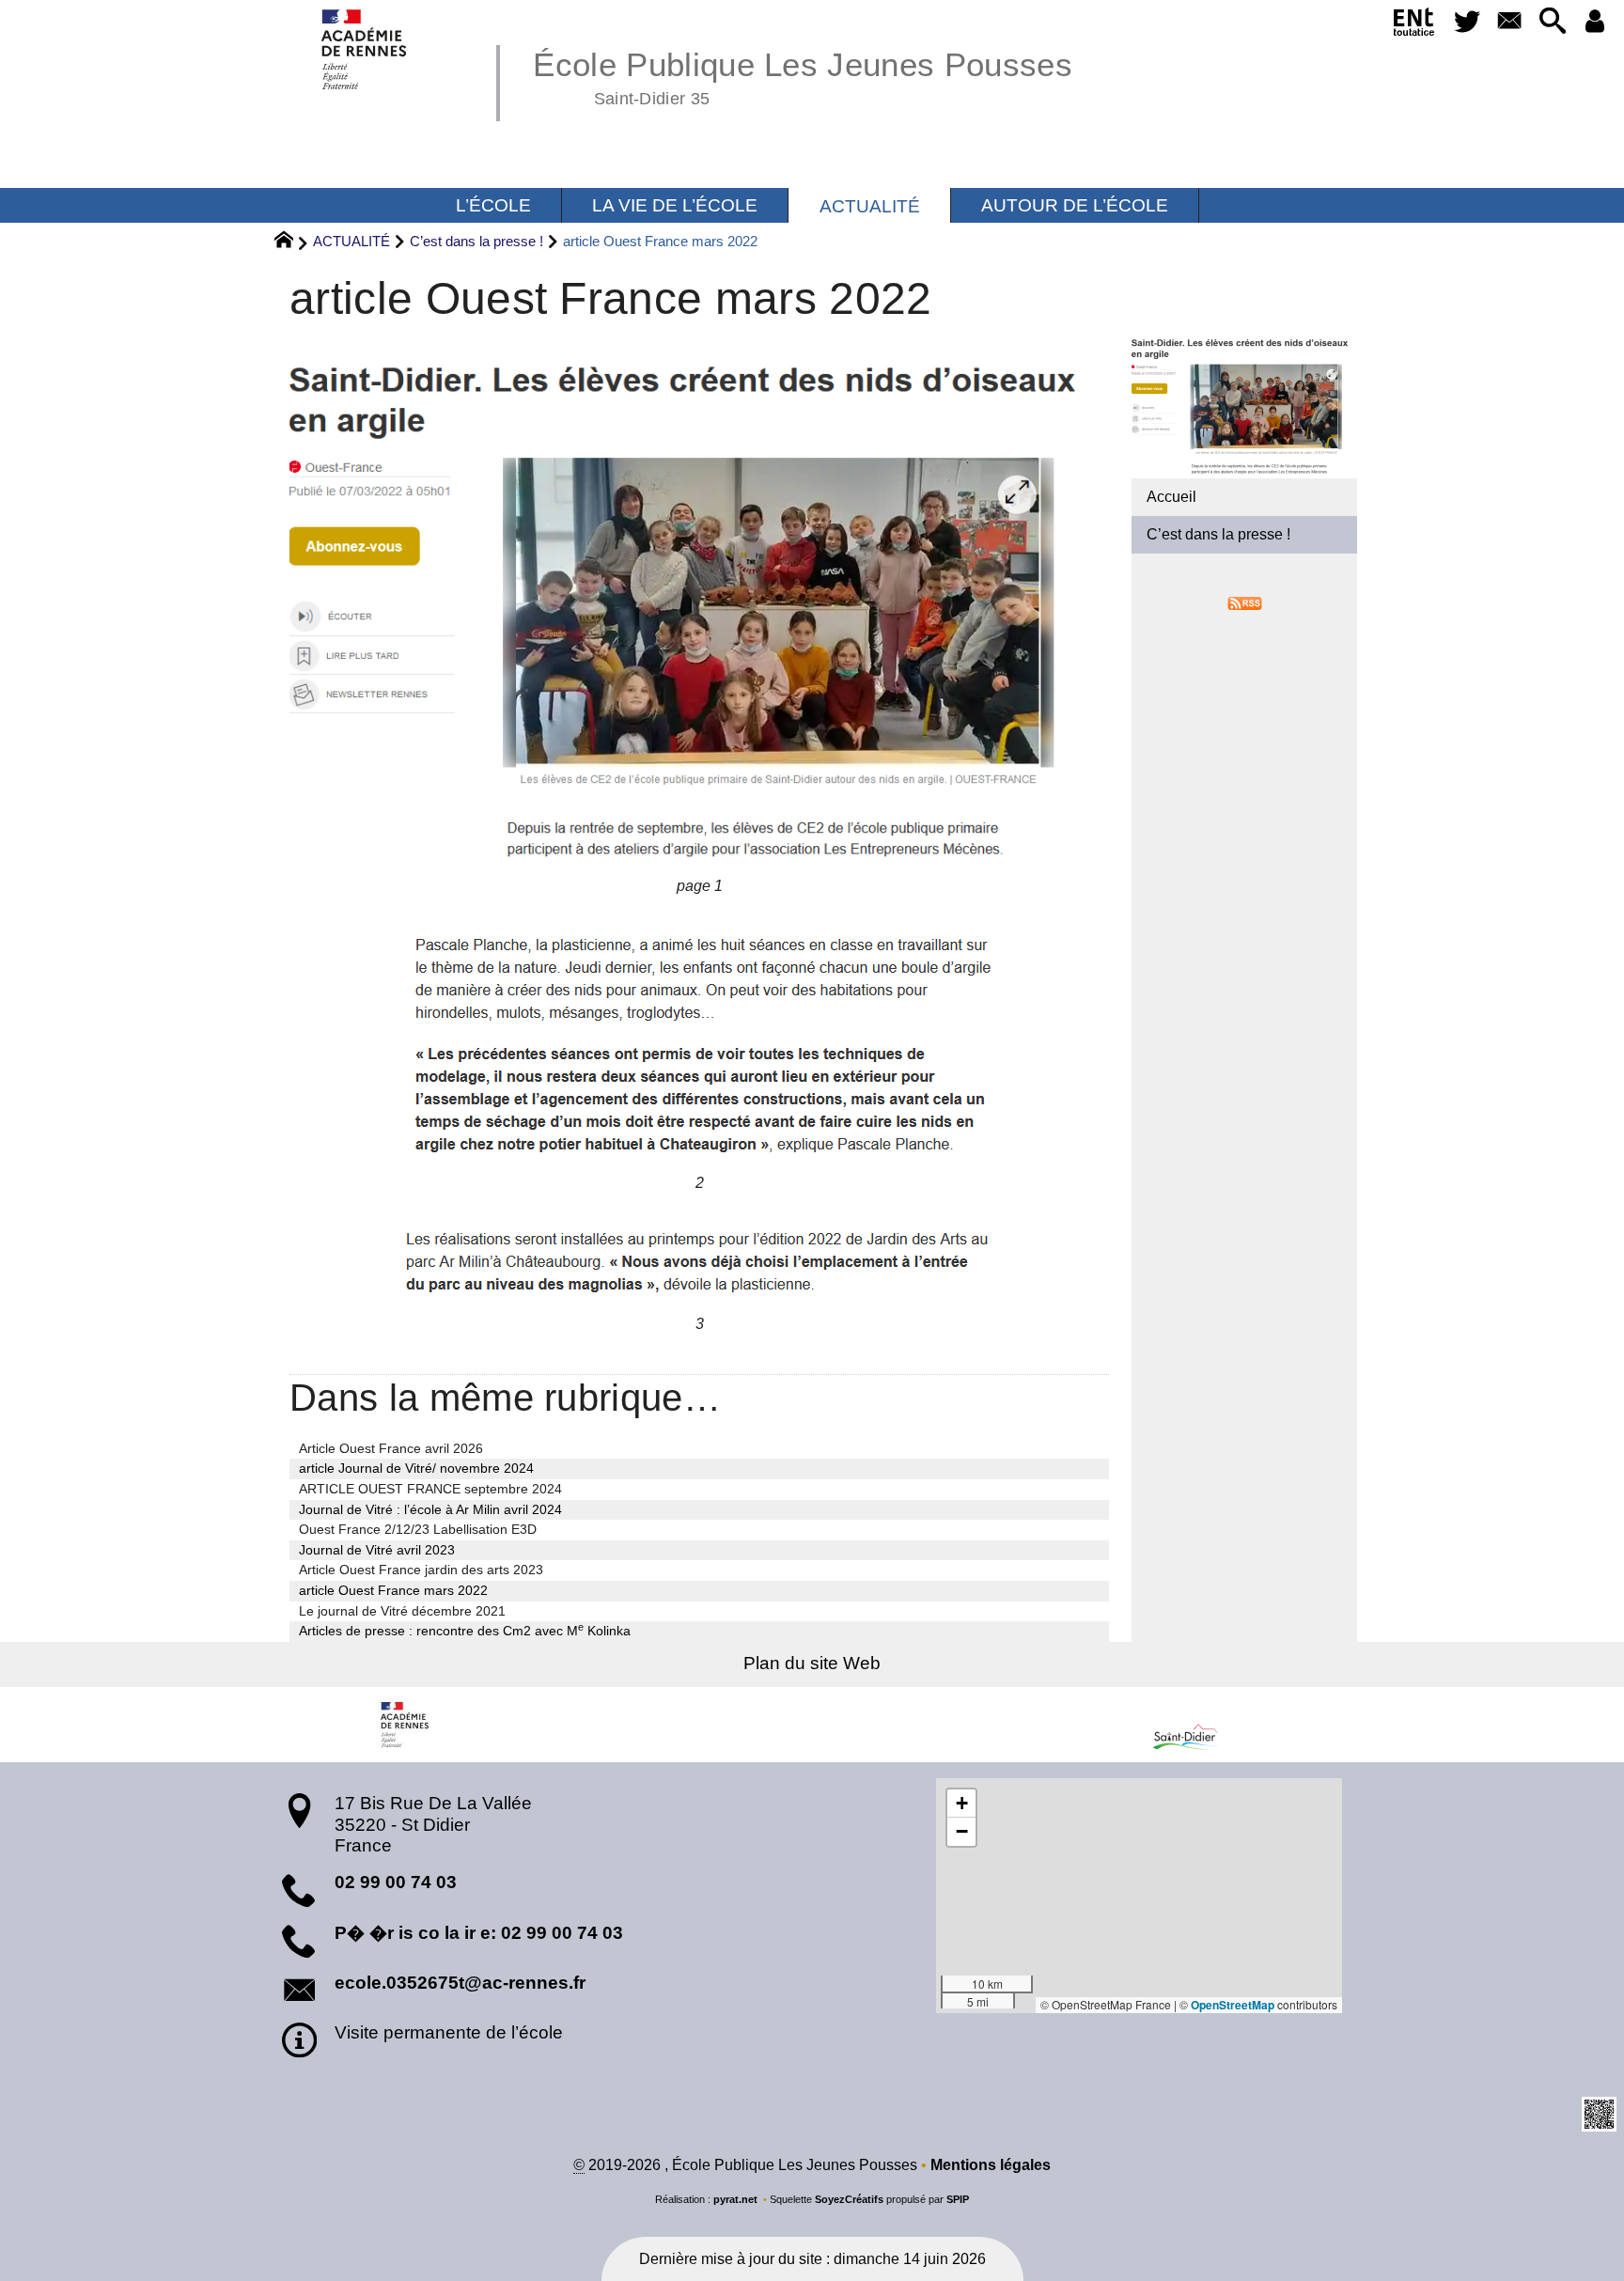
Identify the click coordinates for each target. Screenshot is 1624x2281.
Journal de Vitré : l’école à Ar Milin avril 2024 (430, 1509)
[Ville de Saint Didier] (1218, 1725)
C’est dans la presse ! (476, 241)
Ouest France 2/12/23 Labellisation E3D (418, 1529)
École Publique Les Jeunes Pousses (803, 75)
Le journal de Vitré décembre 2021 (402, 1611)
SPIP (958, 2199)
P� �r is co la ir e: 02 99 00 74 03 (479, 1933)
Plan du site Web (812, 1663)
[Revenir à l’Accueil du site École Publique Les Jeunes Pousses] (365, 49)
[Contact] (1510, 22)
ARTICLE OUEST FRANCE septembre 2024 (430, 1489)
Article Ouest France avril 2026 (391, 1448)
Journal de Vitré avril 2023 (377, 1550)
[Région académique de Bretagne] (406, 1725)
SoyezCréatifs (849, 2199)
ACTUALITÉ (351, 241)
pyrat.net (735, 2199)
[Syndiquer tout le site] (1245, 602)
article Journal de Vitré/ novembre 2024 (416, 1468)
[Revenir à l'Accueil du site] (292, 242)
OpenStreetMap (1233, 2005)
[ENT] (1414, 25)
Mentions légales (991, 2165)
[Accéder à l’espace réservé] (1595, 22)
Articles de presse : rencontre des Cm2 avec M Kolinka (465, 1630)
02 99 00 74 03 (396, 1882)
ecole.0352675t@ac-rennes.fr (460, 1983)
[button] (1552, 22)
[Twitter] (1467, 22)
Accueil (1171, 497)
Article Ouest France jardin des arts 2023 (421, 1570)
